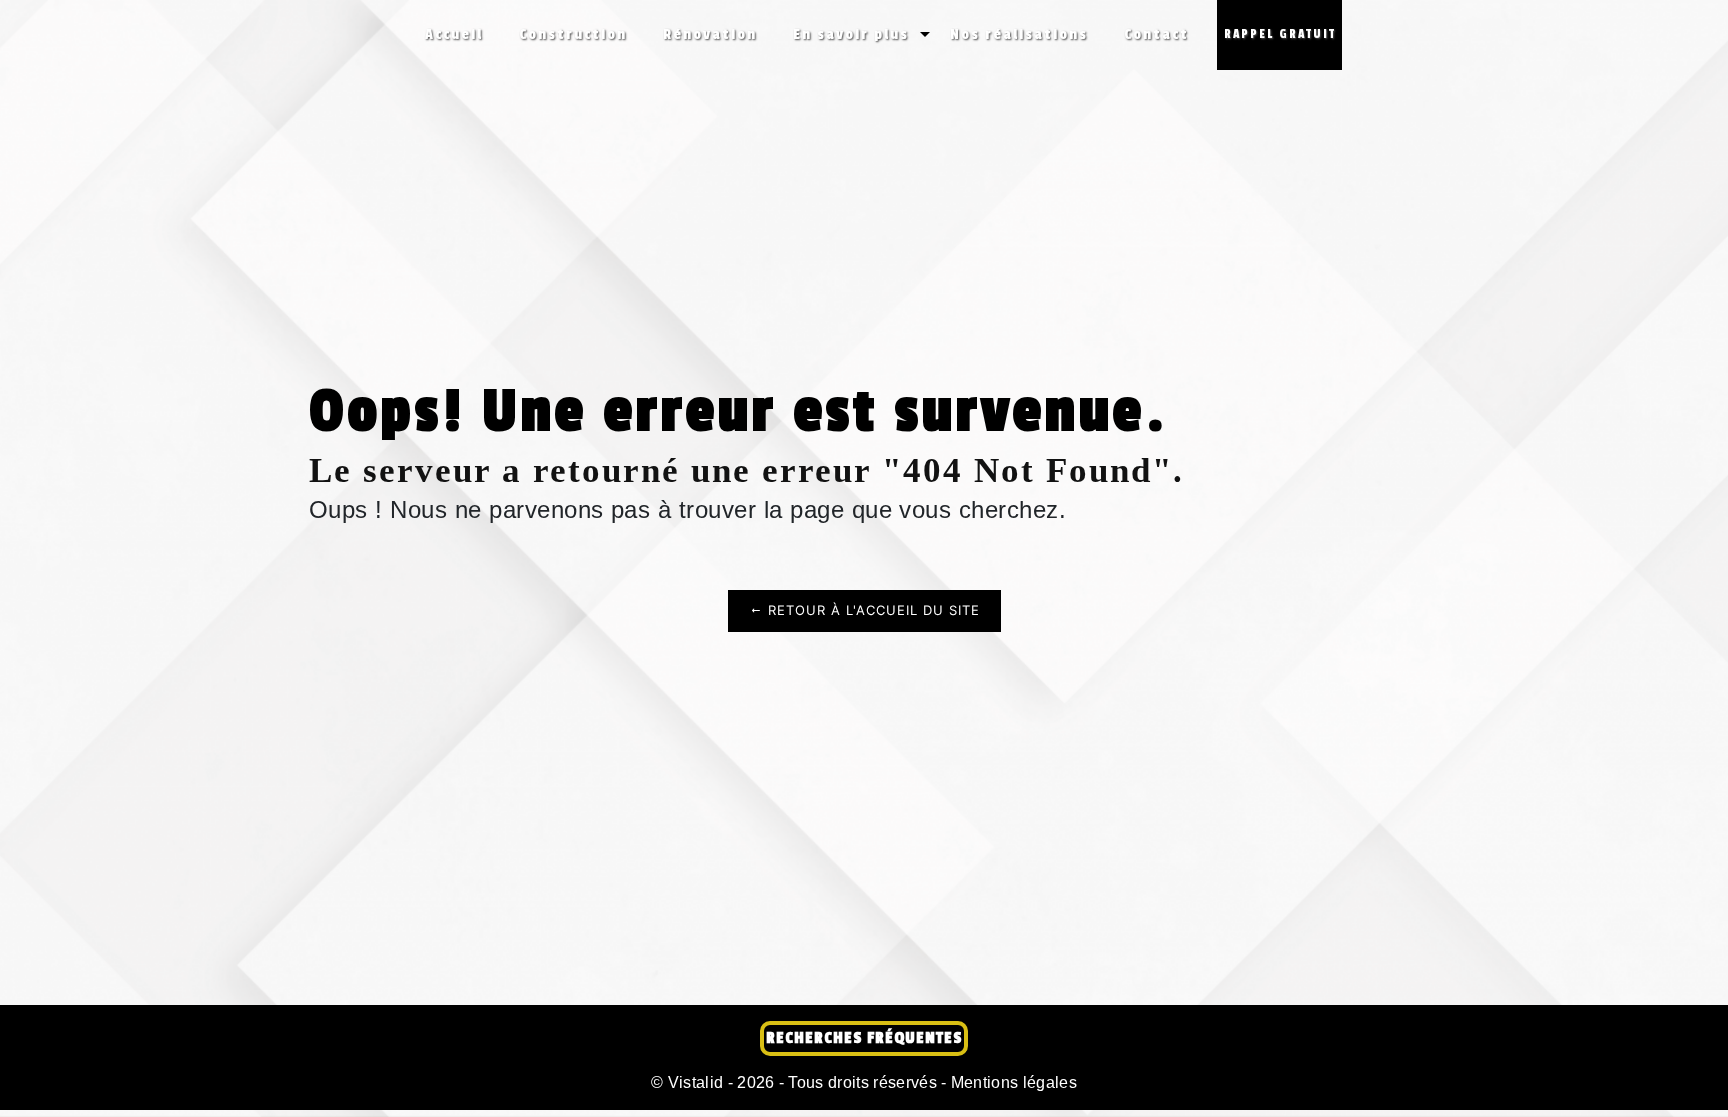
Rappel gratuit (1280, 34)
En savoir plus (851, 34)
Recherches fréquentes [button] (864, 1038)
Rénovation (710, 34)
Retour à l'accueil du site (871, 610)
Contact (1156, 34)
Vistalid (696, 1082)
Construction (573, 34)
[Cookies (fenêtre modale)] (6, 1105)
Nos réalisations (1019, 34)
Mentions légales (1012, 1082)
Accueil (454, 34)
